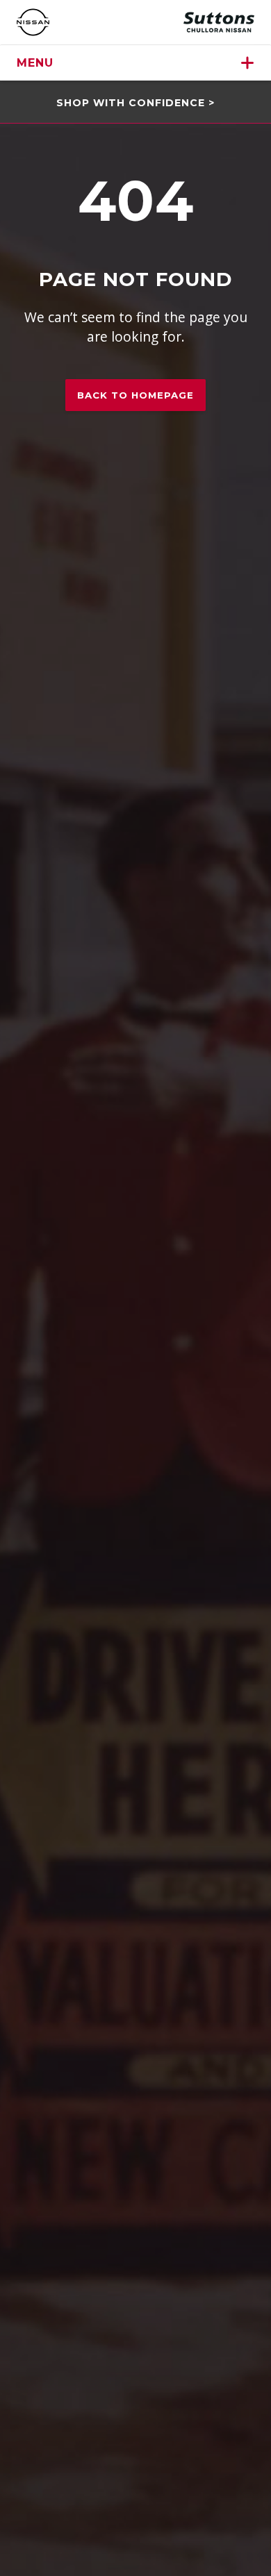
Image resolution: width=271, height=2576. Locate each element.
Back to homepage (135, 395)
